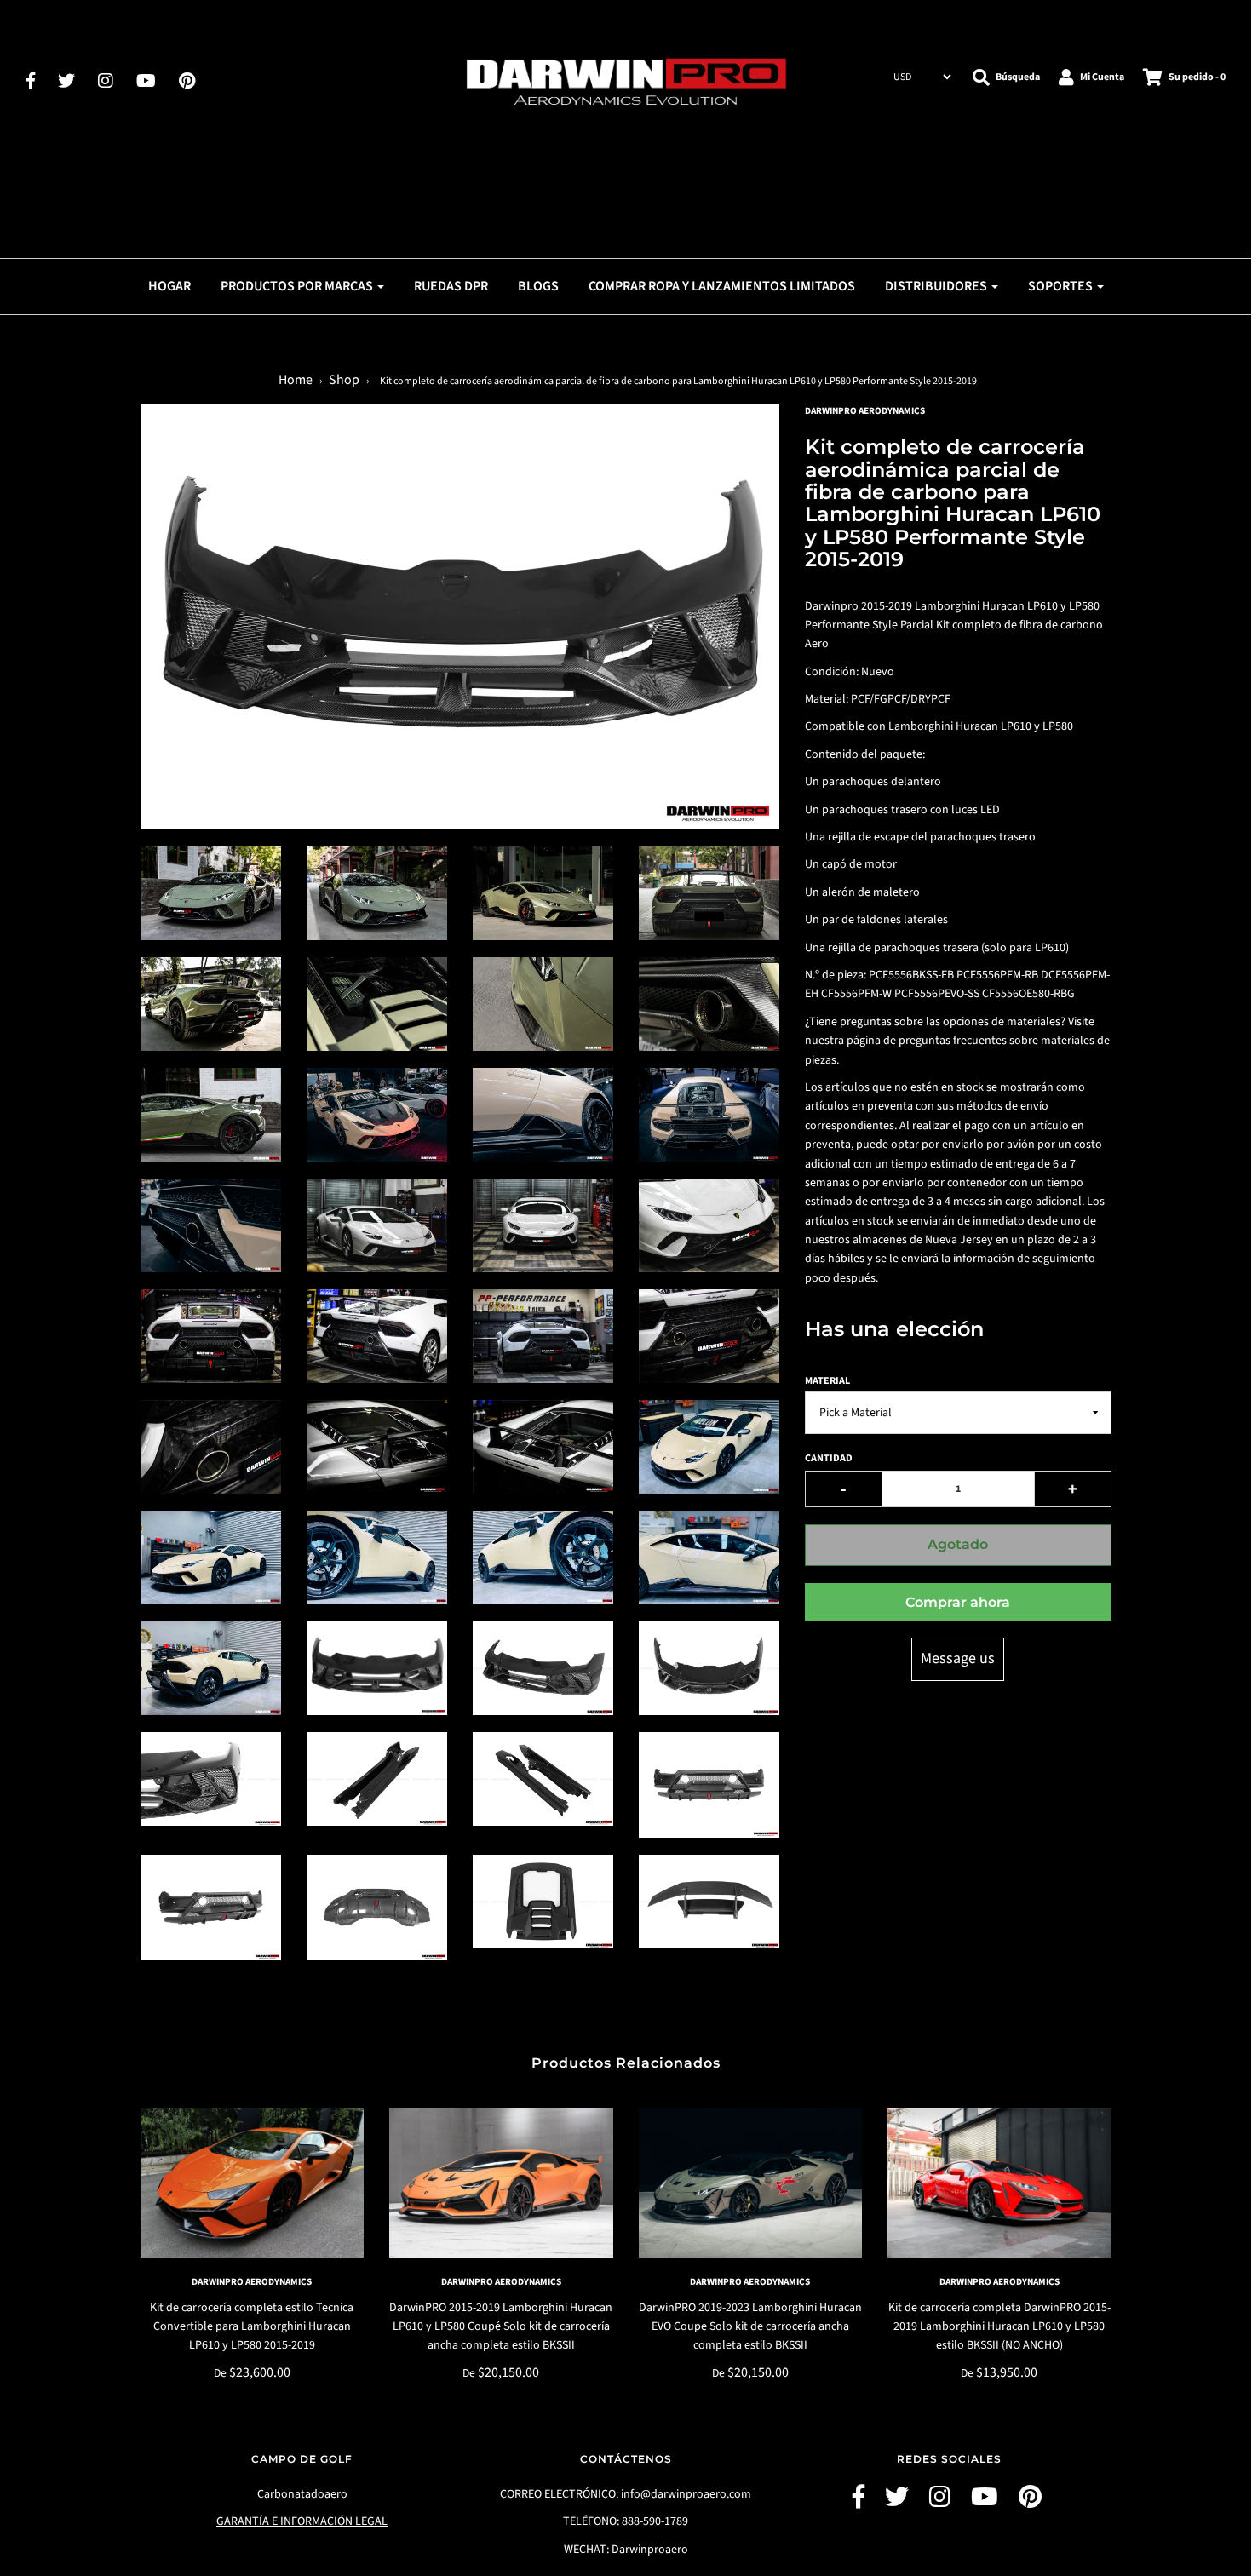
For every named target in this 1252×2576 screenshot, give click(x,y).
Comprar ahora (958, 1602)
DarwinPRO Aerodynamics (252, 2282)
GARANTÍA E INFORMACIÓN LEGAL (302, 2521)
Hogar (169, 286)
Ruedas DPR (451, 286)
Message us (958, 1658)
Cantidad (829, 1458)
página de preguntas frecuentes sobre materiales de (978, 1041)
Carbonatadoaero (302, 2494)
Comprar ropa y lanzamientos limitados (722, 286)
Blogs (538, 286)
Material (827, 1381)
